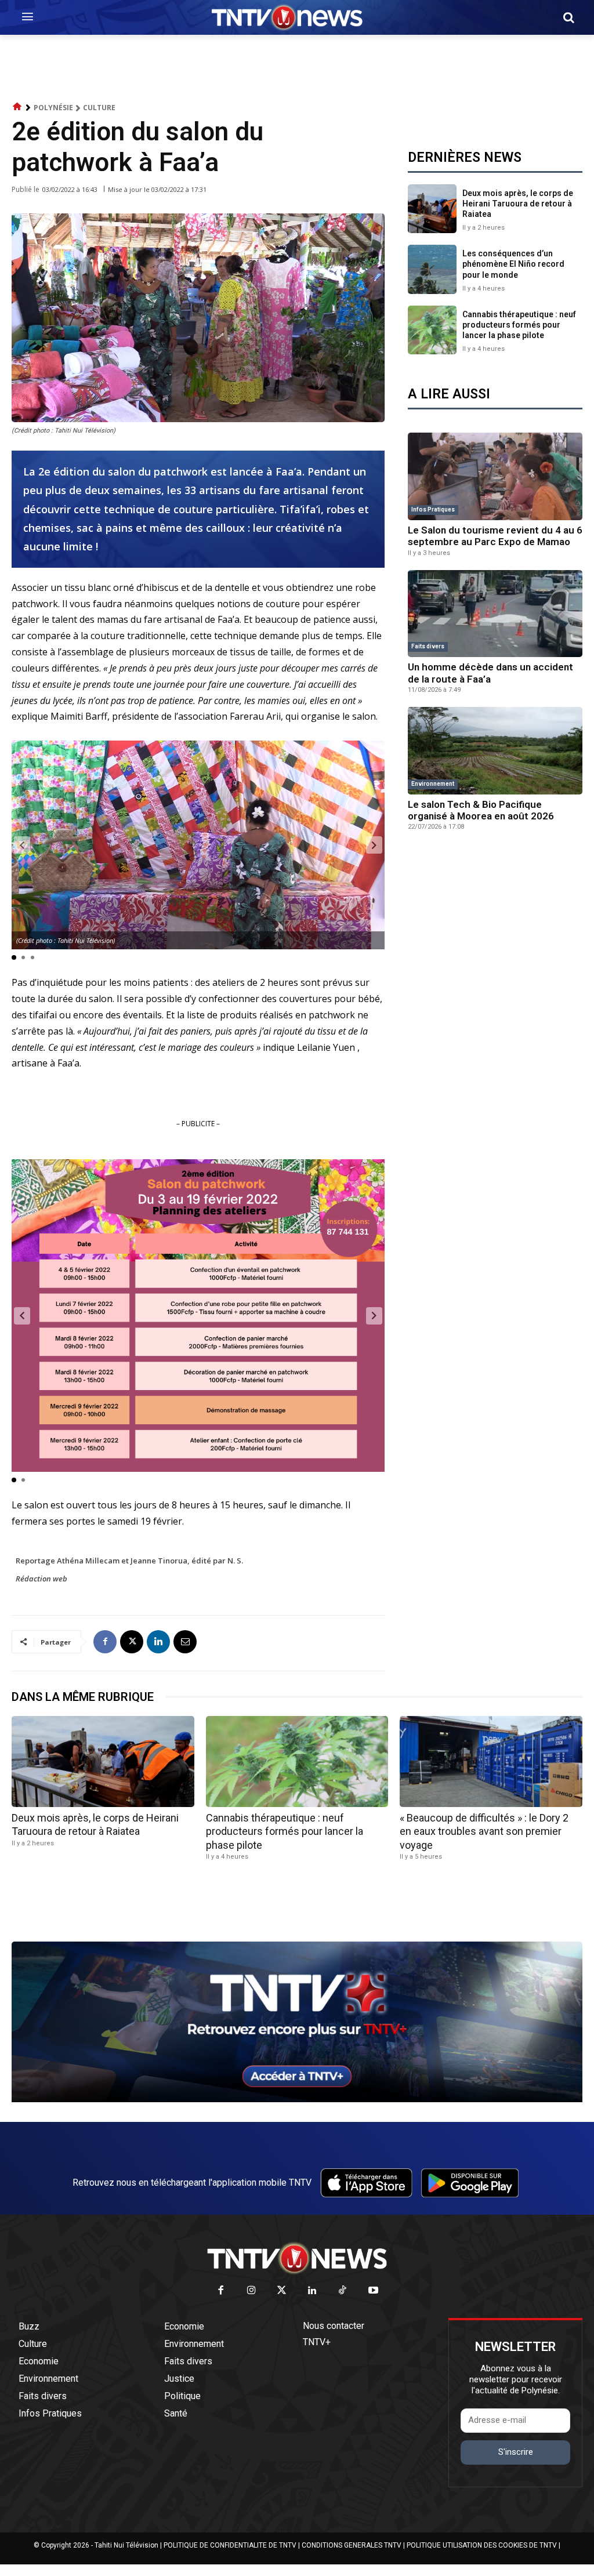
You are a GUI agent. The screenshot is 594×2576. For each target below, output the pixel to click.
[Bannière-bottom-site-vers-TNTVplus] (297, 2099)
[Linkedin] (158, 1642)
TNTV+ (317, 2342)
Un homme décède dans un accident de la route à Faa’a (490, 673)
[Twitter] (282, 2291)
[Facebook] (105, 1642)
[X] (132, 1642)
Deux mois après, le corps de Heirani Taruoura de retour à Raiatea (518, 204)
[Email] (185, 1642)
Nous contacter (334, 2326)
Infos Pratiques (433, 509)
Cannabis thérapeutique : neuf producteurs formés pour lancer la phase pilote (519, 325)
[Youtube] (373, 2291)
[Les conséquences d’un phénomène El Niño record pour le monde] (432, 269)
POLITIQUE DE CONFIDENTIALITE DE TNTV (230, 2545)
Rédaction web (41, 1579)
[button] (568, 17)
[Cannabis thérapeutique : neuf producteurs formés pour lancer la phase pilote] (432, 330)
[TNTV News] (297, 2258)
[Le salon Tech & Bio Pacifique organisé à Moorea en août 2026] (495, 751)
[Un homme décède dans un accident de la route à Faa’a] (495, 614)
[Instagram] (251, 2291)
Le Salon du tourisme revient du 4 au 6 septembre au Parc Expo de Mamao (495, 536)
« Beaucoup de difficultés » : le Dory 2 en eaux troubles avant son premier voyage (484, 1831)
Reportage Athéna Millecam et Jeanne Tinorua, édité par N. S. (129, 1561)
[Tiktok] (343, 2291)
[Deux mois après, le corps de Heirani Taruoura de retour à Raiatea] (432, 209)
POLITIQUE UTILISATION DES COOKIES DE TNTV (482, 2545)
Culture (99, 108)
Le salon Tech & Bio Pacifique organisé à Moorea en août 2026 (481, 810)
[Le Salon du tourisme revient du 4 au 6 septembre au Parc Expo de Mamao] (495, 476)
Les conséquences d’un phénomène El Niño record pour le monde (513, 264)
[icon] (17, 107)
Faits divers (428, 646)
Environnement (433, 784)
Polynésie (53, 108)
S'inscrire (516, 2452)
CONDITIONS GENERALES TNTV (352, 2545)
